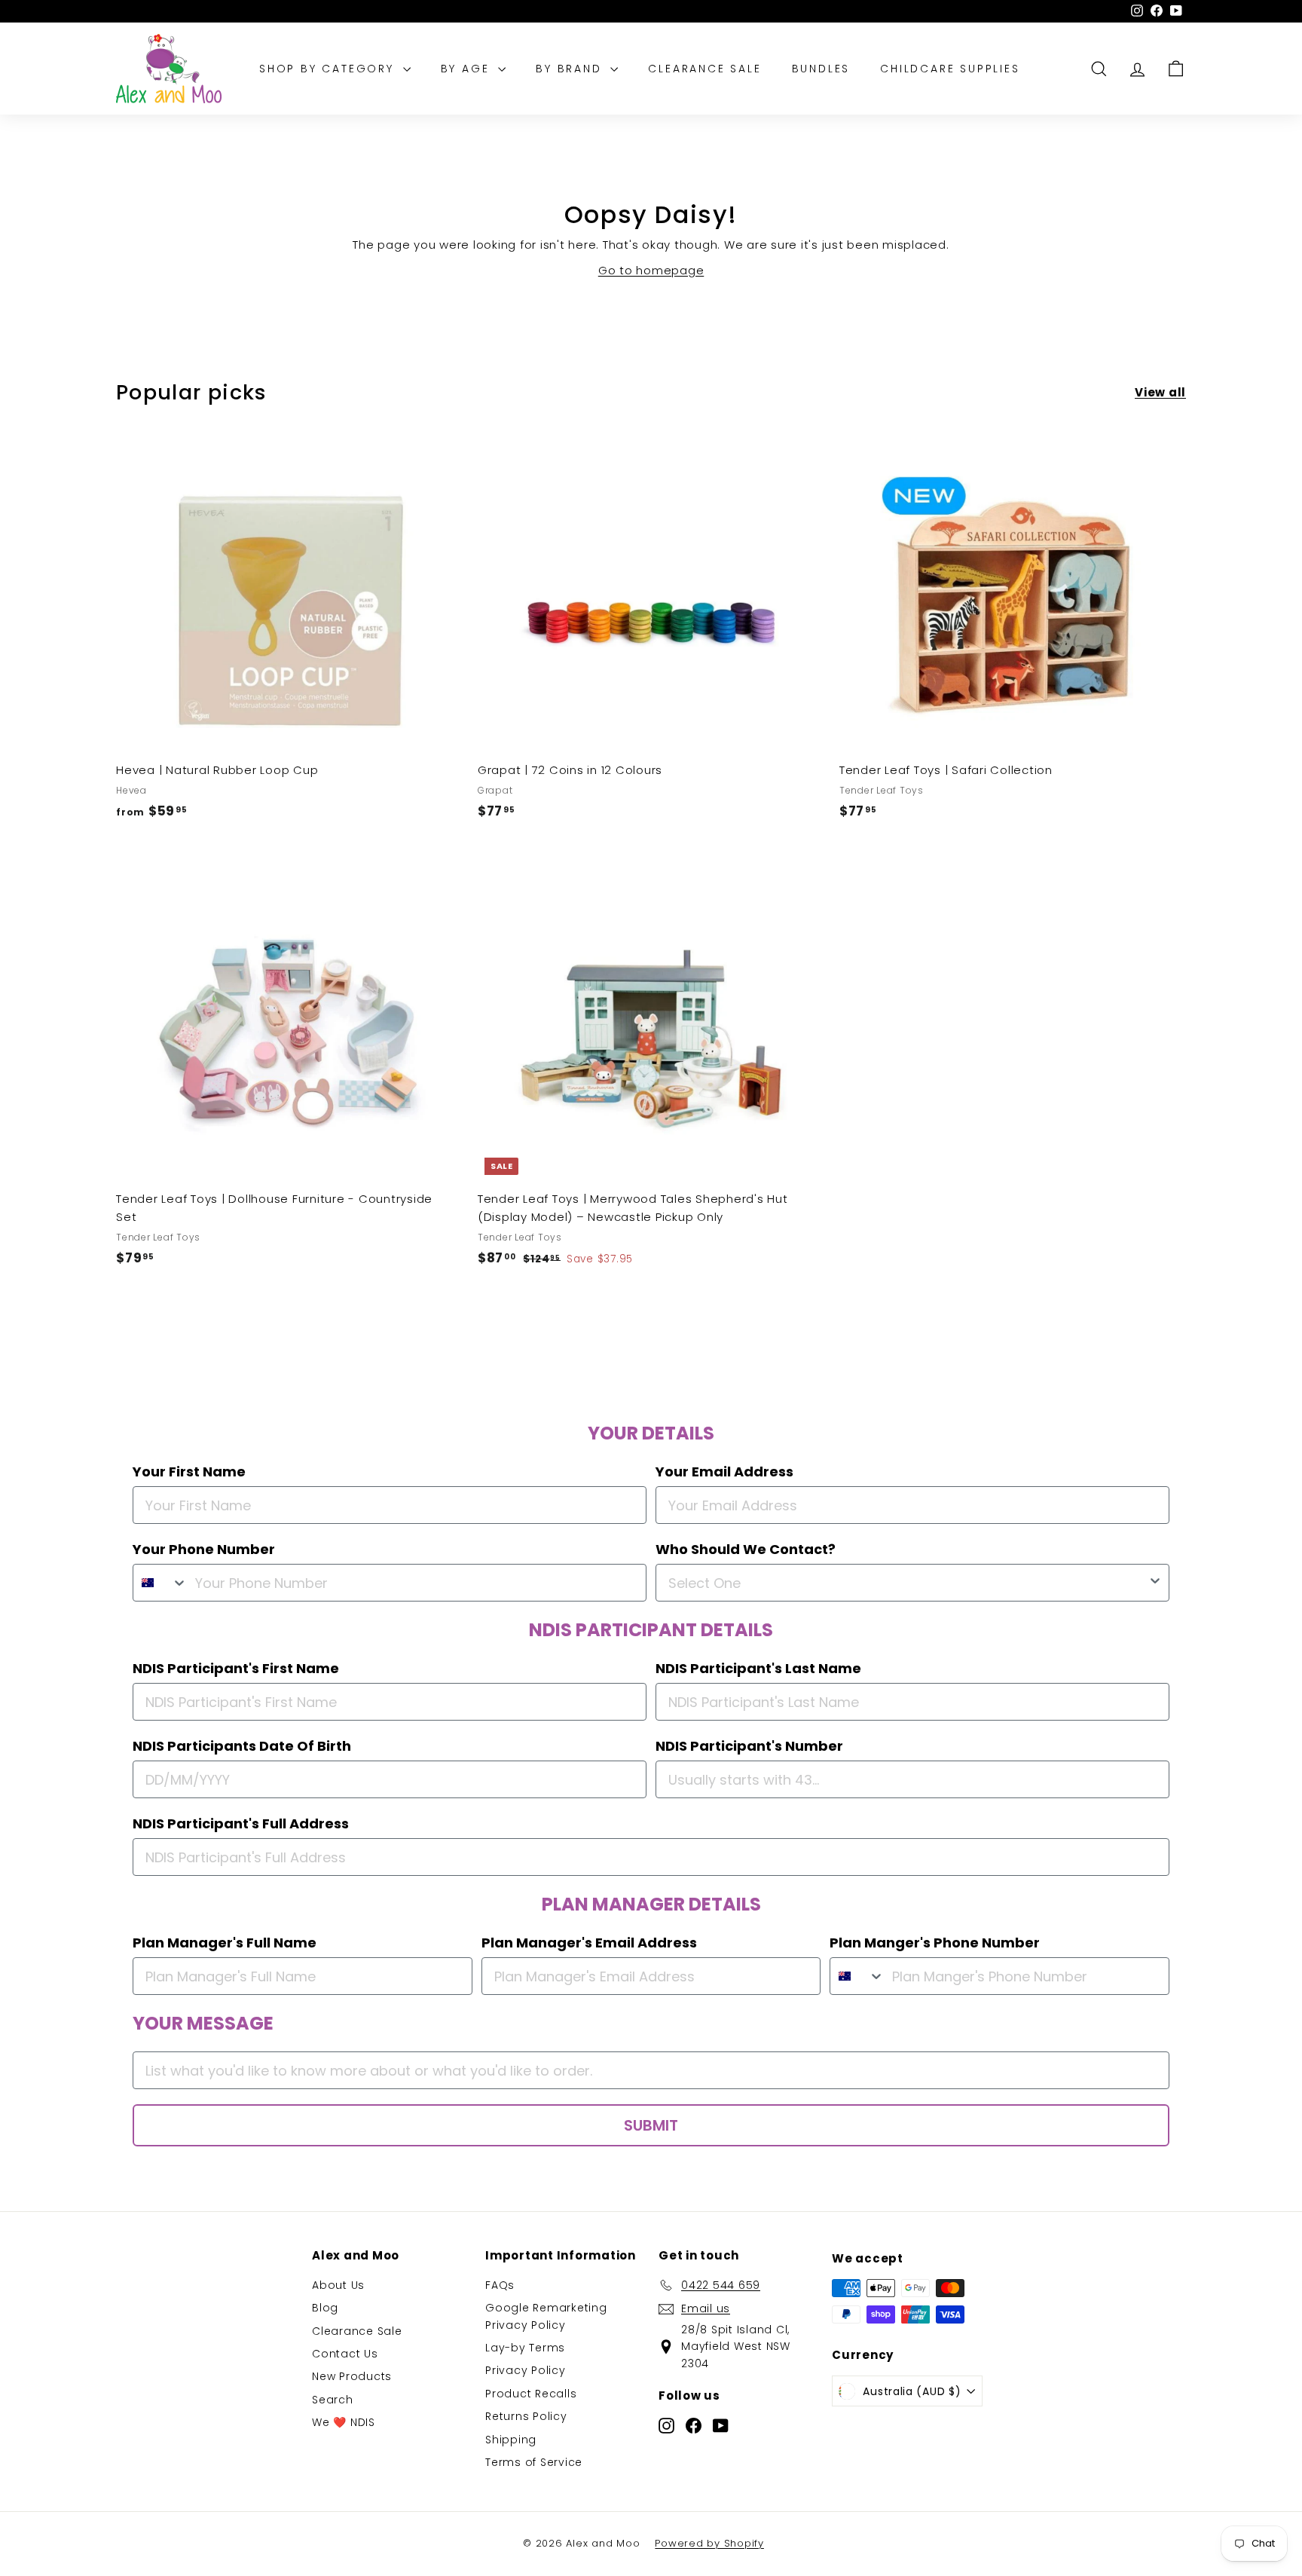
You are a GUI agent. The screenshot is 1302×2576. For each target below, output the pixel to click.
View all (1160, 392)
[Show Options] (1155, 1583)
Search (333, 2400)
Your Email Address (724, 1472)
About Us (338, 2285)
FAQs (500, 2285)
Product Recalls (531, 2394)
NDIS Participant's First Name (236, 1668)
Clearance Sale (704, 69)
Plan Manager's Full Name (225, 1943)
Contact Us (345, 2354)
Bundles (821, 69)
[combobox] (160, 1583)
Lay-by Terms (525, 2348)
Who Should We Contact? (746, 1549)
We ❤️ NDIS (344, 2422)
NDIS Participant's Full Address (241, 1823)
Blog (325, 2308)
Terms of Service (534, 2462)
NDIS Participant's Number (749, 1746)
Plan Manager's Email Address (589, 1943)
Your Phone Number (204, 1549)
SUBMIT (651, 2125)
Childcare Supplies (950, 69)
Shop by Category (329, 69)
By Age (468, 69)
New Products (352, 2376)
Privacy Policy (526, 2370)
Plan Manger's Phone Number (935, 1943)
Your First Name (189, 1472)
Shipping (511, 2440)
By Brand (571, 69)
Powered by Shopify (709, 2543)
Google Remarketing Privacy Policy (546, 2316)
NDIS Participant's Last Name (758, 1668)
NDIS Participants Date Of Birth (242, 1746)
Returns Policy (526, 2416)
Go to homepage (651, 270)
